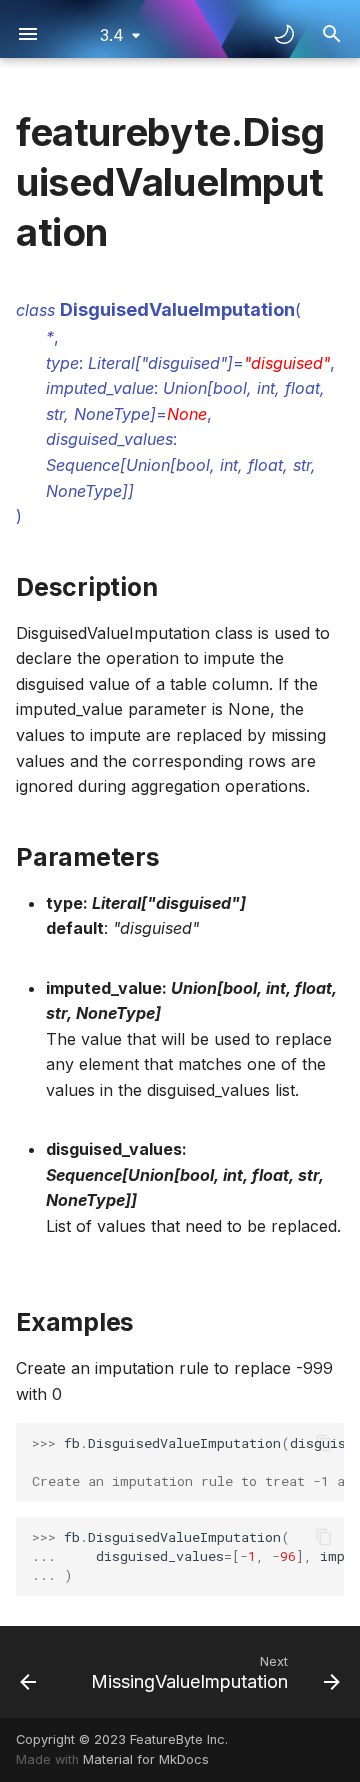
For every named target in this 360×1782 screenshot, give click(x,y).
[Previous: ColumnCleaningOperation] (28, 1672)
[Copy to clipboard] (324, 1443)
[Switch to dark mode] (284, 34)
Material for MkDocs (146, 1759)
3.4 (112, 35)
